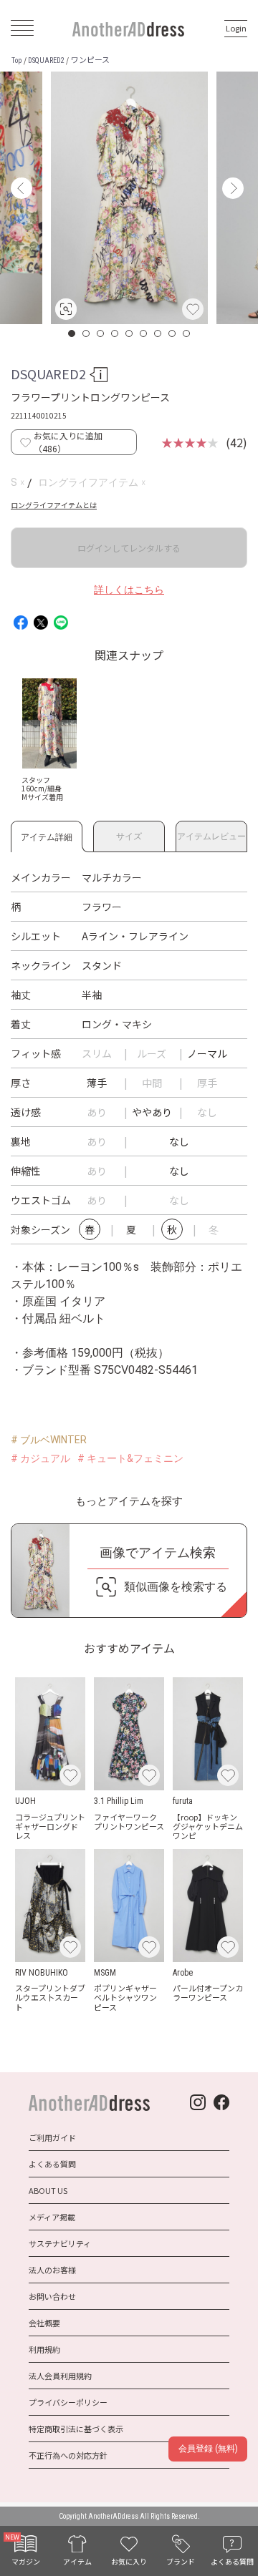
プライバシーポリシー (68, 2402)
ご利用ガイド (52, 2137)
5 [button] (130, 333)
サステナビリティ (60, 2243)
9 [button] (187, 333)
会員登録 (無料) (208, 2449)
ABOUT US (48, 2190)
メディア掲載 (52, 2217)
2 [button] (87, 333)
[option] (129, 198)
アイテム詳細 (47, 835)
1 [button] (72, 333)
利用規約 (44, 2349)
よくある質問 (52, 2164)
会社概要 (44, 2323)
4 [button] (115, 333)
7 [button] (158, 333)
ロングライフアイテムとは (54, 505)
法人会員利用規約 (60, 2376)
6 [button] (144, 333)
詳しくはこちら (129, 590)
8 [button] (173, 333)
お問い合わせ (52, 2296)
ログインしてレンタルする (129, 548)
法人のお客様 (52, 2270)
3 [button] (101, 333)
